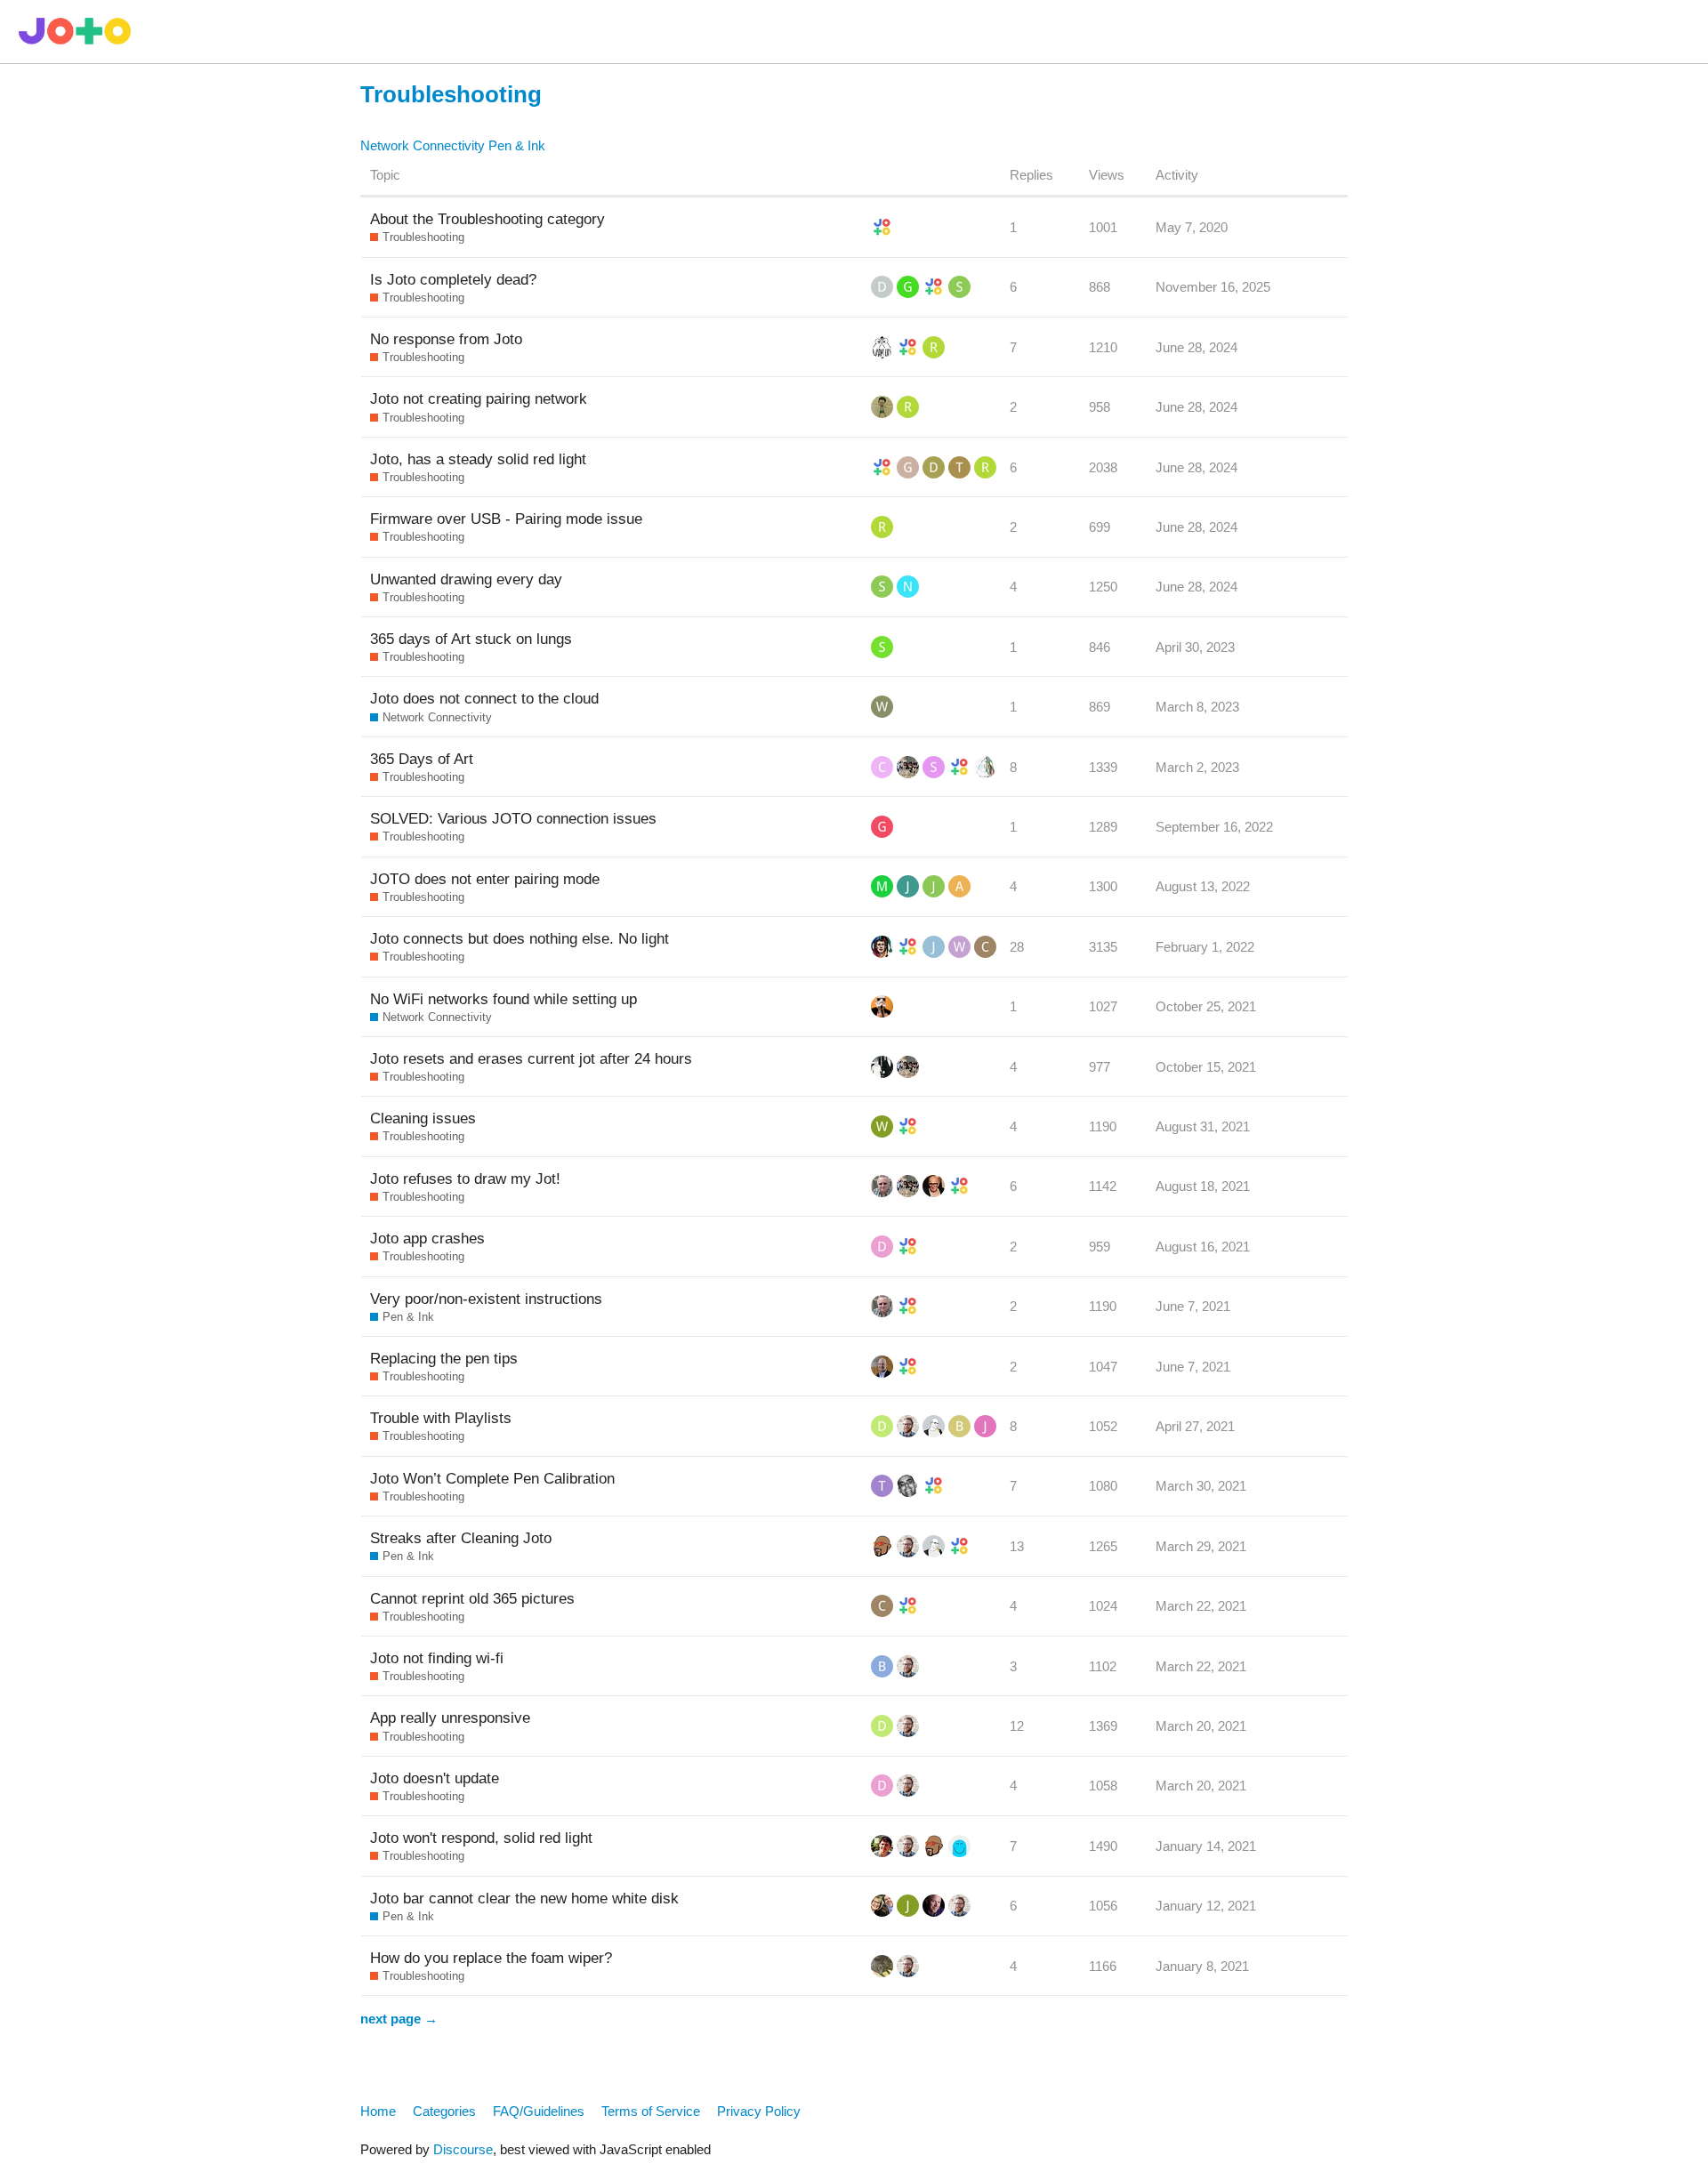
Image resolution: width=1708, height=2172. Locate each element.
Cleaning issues (423, 1118)
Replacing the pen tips (444, 1358)
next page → (399, 2019)
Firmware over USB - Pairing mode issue (506, 519)
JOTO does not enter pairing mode (485, 879)
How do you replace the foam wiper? (491, 1958)
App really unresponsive (450, 1717)
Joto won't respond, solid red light (481, 1838)
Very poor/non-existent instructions (486, 1299)
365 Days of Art (422, 759)
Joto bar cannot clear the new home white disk (524, 1898)
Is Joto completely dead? (453, 279)
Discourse (463, 2149)
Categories (444, 2111)
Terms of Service (651, 2111)
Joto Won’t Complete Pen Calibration (492, 1478)
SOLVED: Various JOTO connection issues (513, 818)
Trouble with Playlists (441, 1418)
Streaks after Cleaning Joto (461, 1538)
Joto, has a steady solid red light (478, 459)
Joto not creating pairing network (479, 398)
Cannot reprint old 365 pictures (472, 1598)
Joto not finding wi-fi (437, 1658)
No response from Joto (446, 339)
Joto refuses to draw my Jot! (465, 1179)
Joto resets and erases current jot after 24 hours (531, 1058)
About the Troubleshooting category (487, 219)
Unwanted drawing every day (466, 579)
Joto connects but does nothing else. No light (520, 938)
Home (378, 2111)
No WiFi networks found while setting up (504, 999)
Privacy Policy (759, 2111)
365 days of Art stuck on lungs (471, 639)
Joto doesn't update (435, 1778)
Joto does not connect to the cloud (484, 698)
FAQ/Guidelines (539, 2111)
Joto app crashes (427, 1238)
